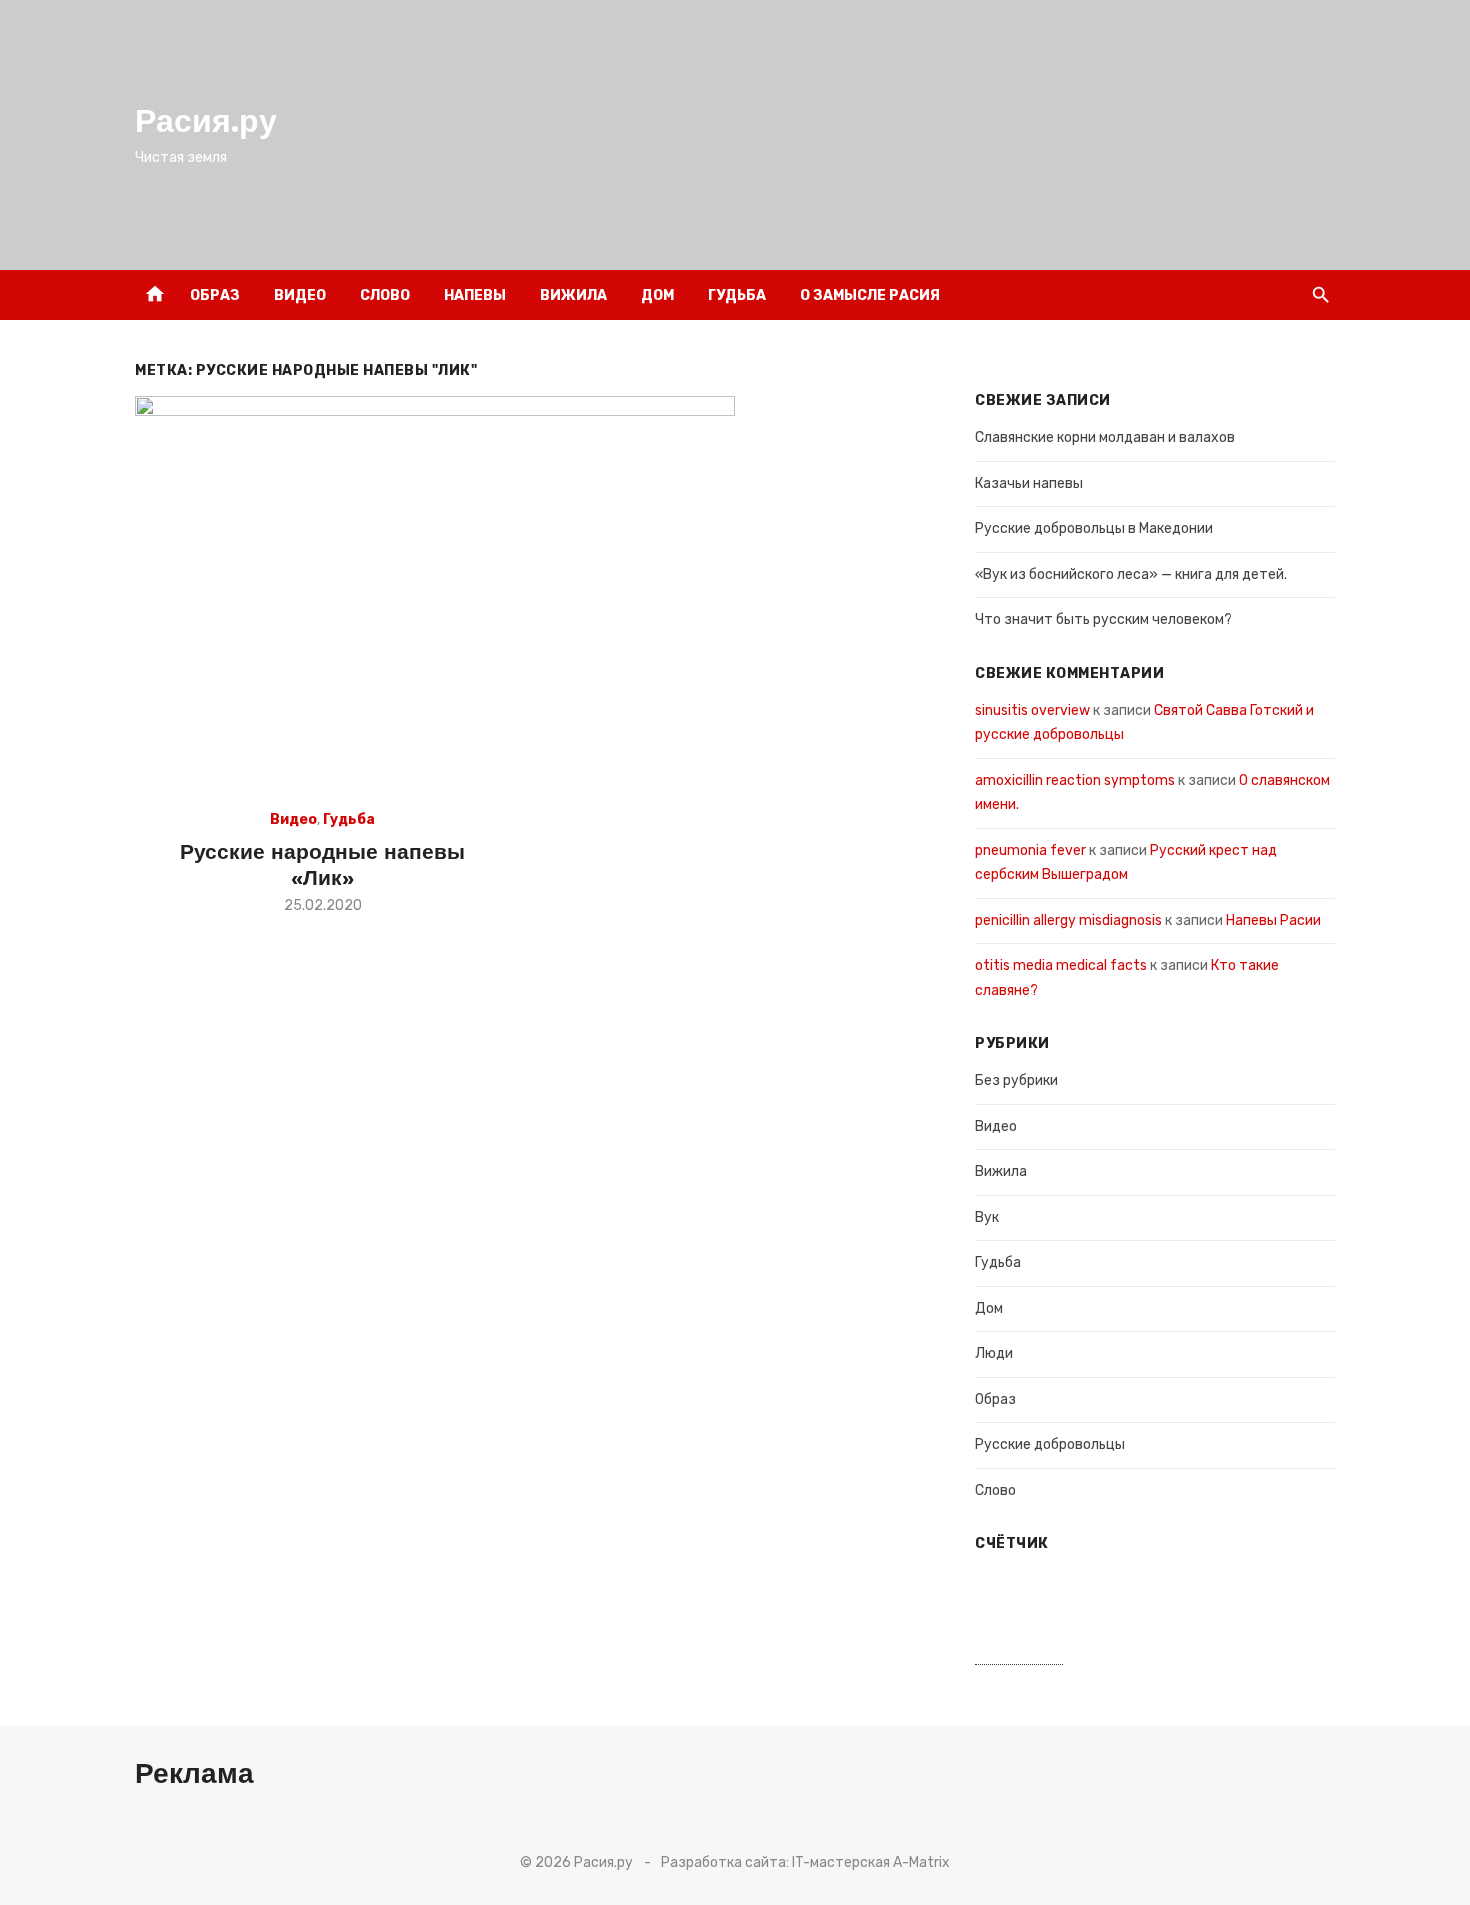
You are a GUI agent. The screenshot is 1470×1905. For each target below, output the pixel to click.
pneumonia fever (1030, 850)
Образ (215, 295)
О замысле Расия (870, 295)
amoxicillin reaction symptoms (1075, 780)
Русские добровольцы (1050, 1444)
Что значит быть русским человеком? (1103, 619)
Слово (385, 295)
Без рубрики (1016, 1080)
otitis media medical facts (1061, 965)
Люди (994, 1353)
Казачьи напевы (1029, 483)
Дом (657, 295)
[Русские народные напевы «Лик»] (435, 596)
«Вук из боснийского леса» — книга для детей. (1131, 574)
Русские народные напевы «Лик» (322, 864)
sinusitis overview (1032, 710)
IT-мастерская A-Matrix (871, 1862)
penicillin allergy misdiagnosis (1068, 920)
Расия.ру (206, 121)
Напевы (475, 295)
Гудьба (737, 295)
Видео (300, 295)
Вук (987, 1217)
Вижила (573, 295)
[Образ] (1277, 295)
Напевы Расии (1273, 920)
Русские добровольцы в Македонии (1094, 528)
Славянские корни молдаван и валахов (1105, 437)
